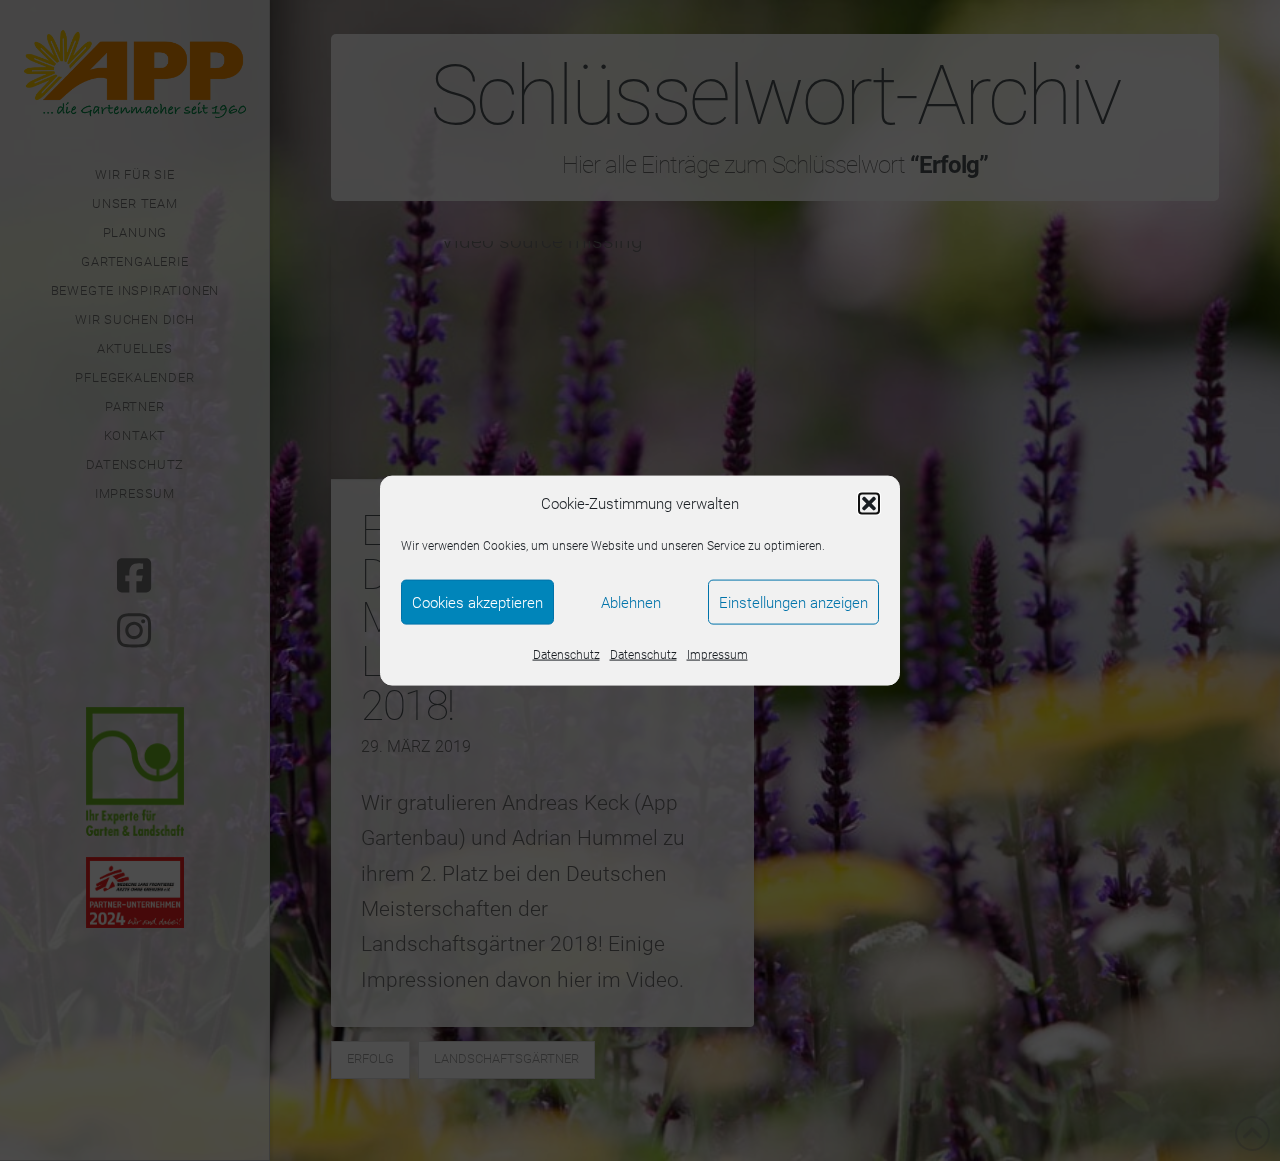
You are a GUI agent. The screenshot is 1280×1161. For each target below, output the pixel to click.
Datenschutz (566, 655)
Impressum (717, 655)
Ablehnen (631, 602)
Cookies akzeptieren (477, 602)
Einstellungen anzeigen (793, 602)
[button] (869, 504)
